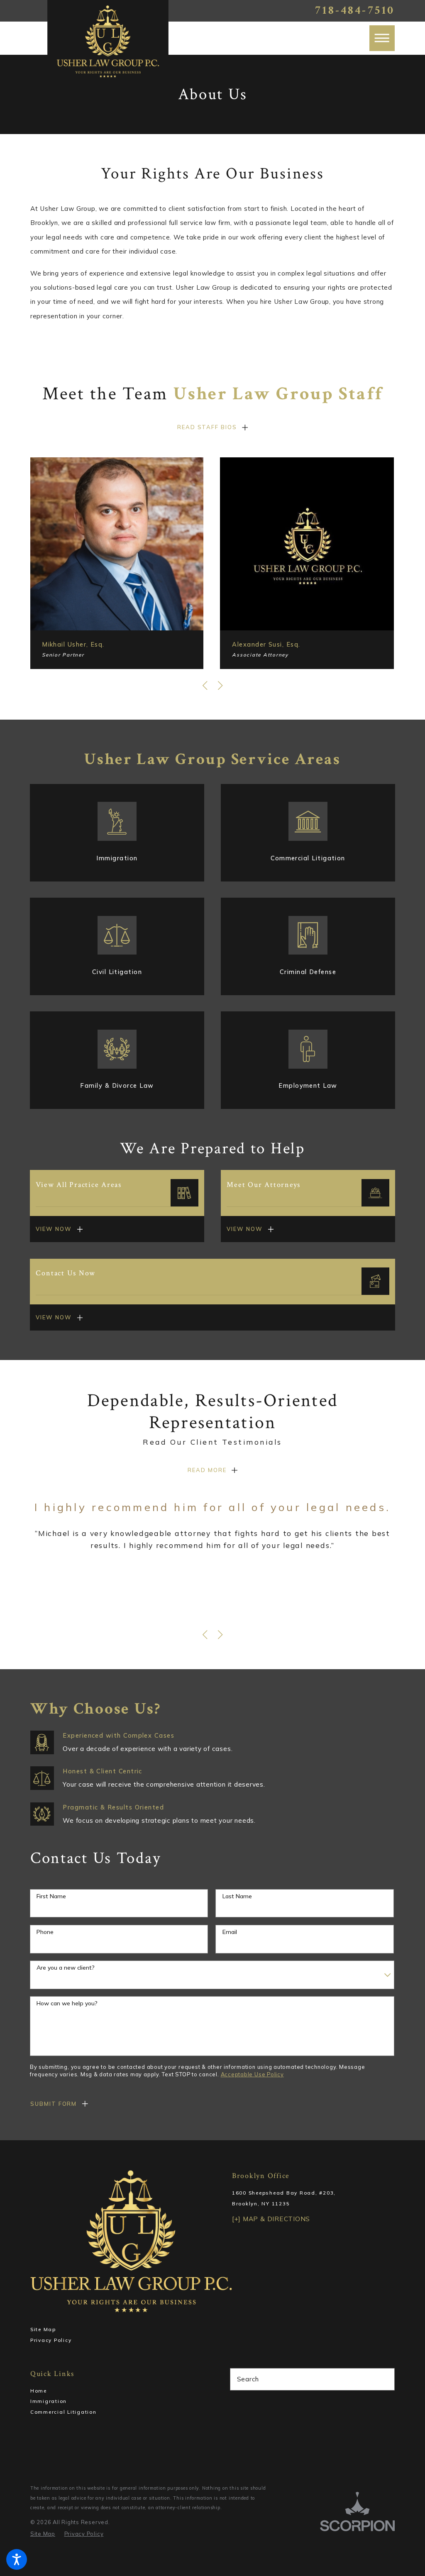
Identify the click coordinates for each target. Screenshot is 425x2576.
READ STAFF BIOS (207, 427)
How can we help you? (67, 2003)
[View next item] (220, 686)
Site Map (43, 2329)
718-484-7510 (355, 11)
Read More (207, 1470)
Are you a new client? (66, 1968)
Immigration (49, 2401)
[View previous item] (205, 686)
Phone (45, 1932)
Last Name (237, 1896)
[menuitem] (113, 2391)
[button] (17, 2559)
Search (248, 2379)
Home (39, 2391)
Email (230, 1932)
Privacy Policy (51, 2340)
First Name (51, 1896)
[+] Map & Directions (271, 2219)
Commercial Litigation (64, 2412)
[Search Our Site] (385, 2379)
